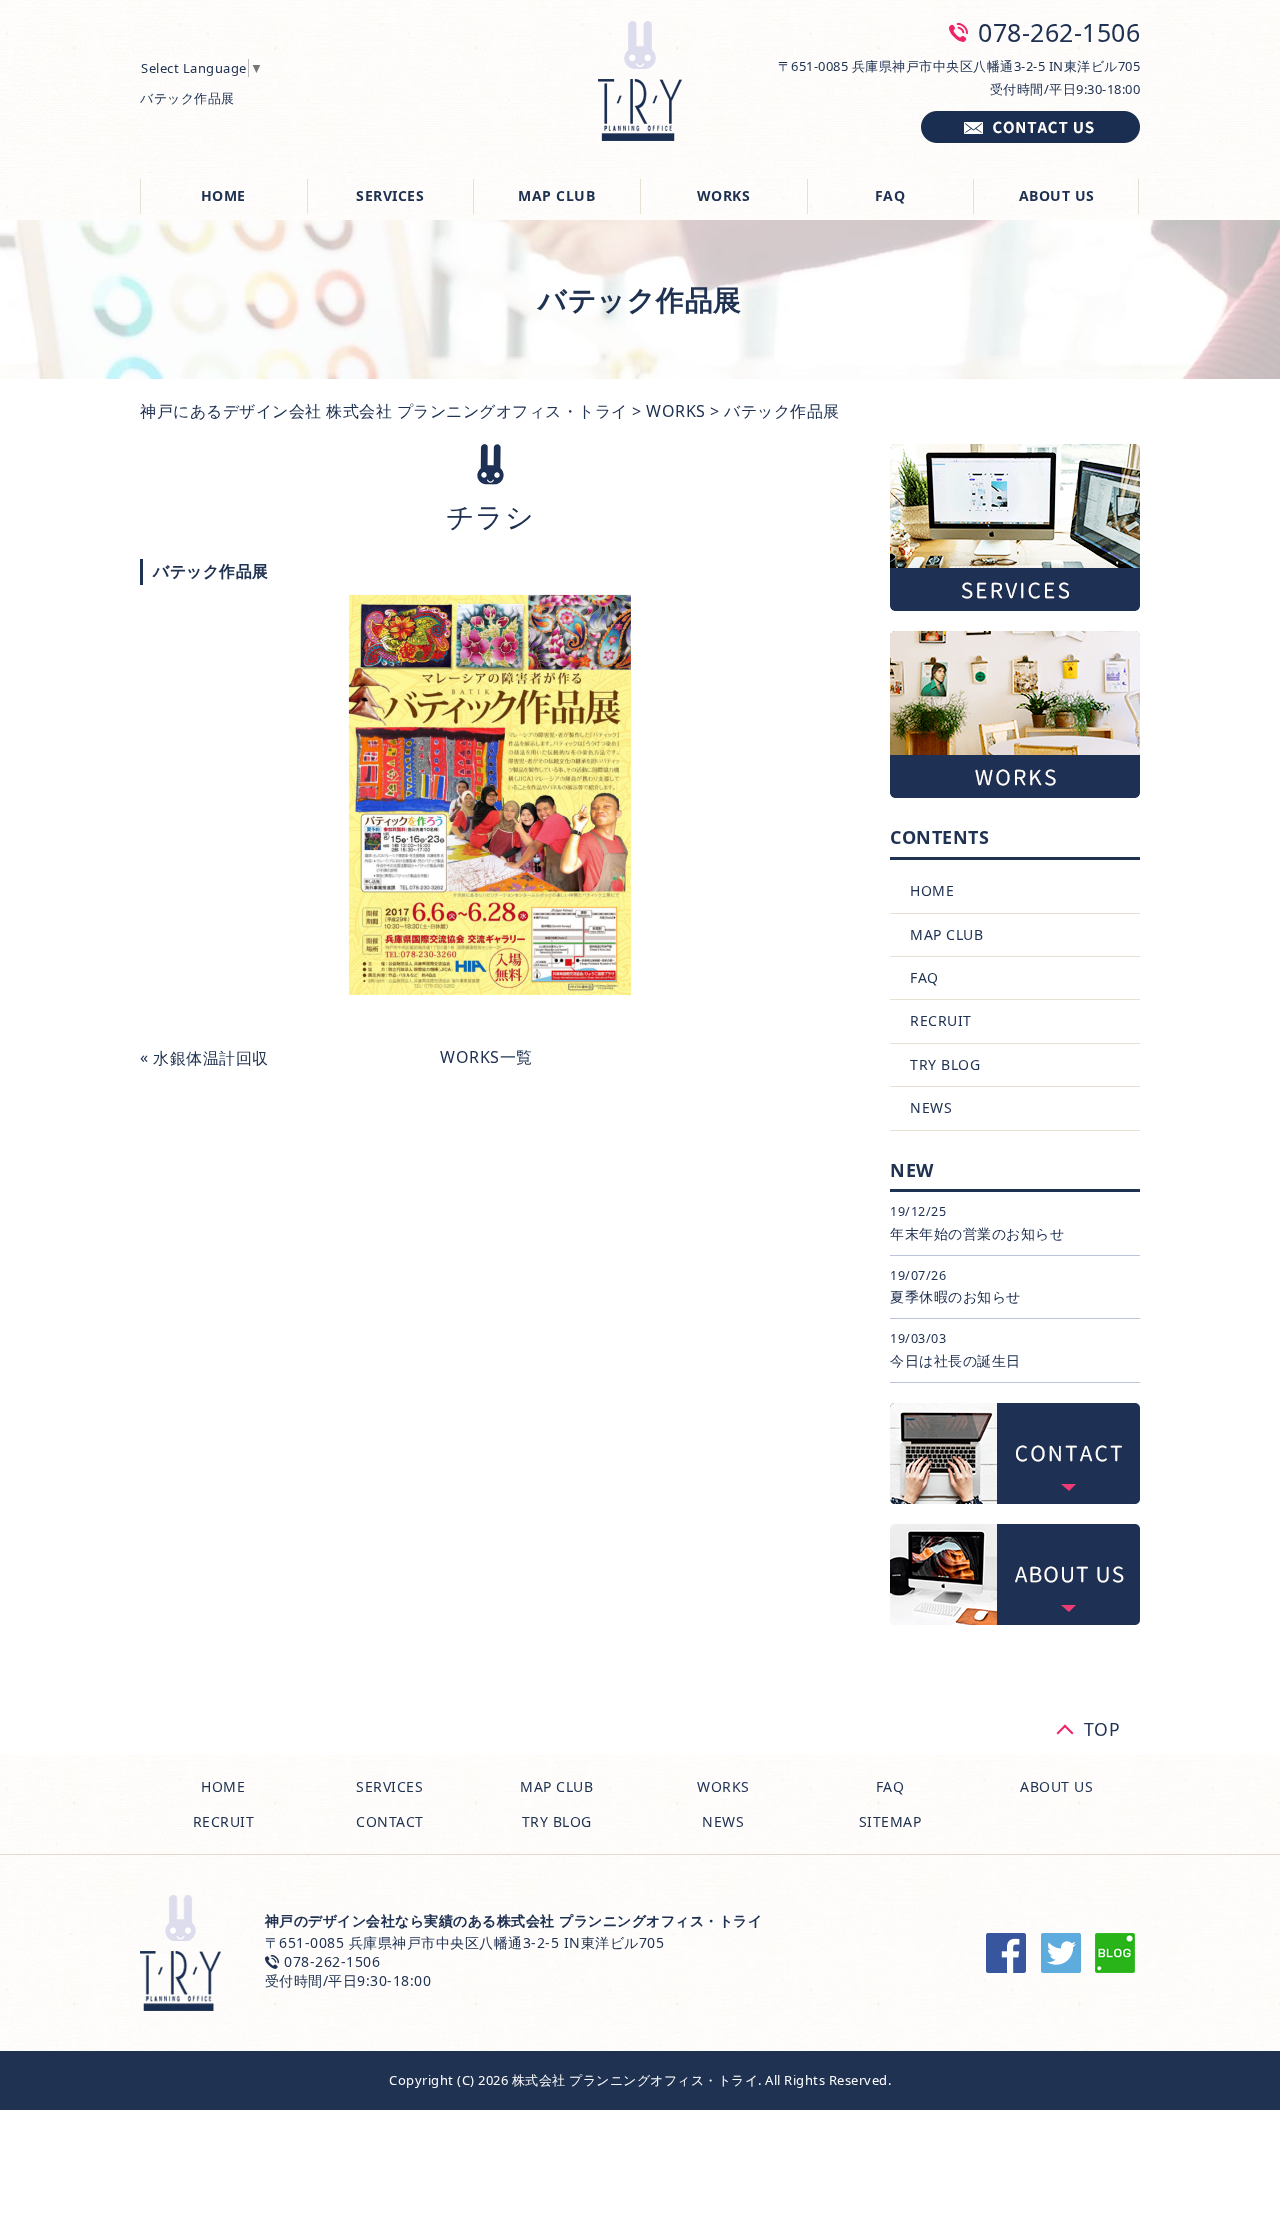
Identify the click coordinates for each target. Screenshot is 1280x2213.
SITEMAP (890, 1821)
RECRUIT (941, 1020)
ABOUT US (1057, 195)
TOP (1102, 1726)
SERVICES (390, 195)
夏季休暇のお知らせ (955, 1296)
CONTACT (390, 1821)
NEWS (931, 1107)
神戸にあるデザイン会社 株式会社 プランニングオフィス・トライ (384, 411)
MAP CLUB (556, 195)
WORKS (724, 195)
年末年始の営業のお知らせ (977, 1233)
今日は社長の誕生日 (955, 1360)
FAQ (890, 195)
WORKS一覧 (486, 1057)
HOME (223, 195)
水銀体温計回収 (211, 1058)
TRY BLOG (945, 1064)
